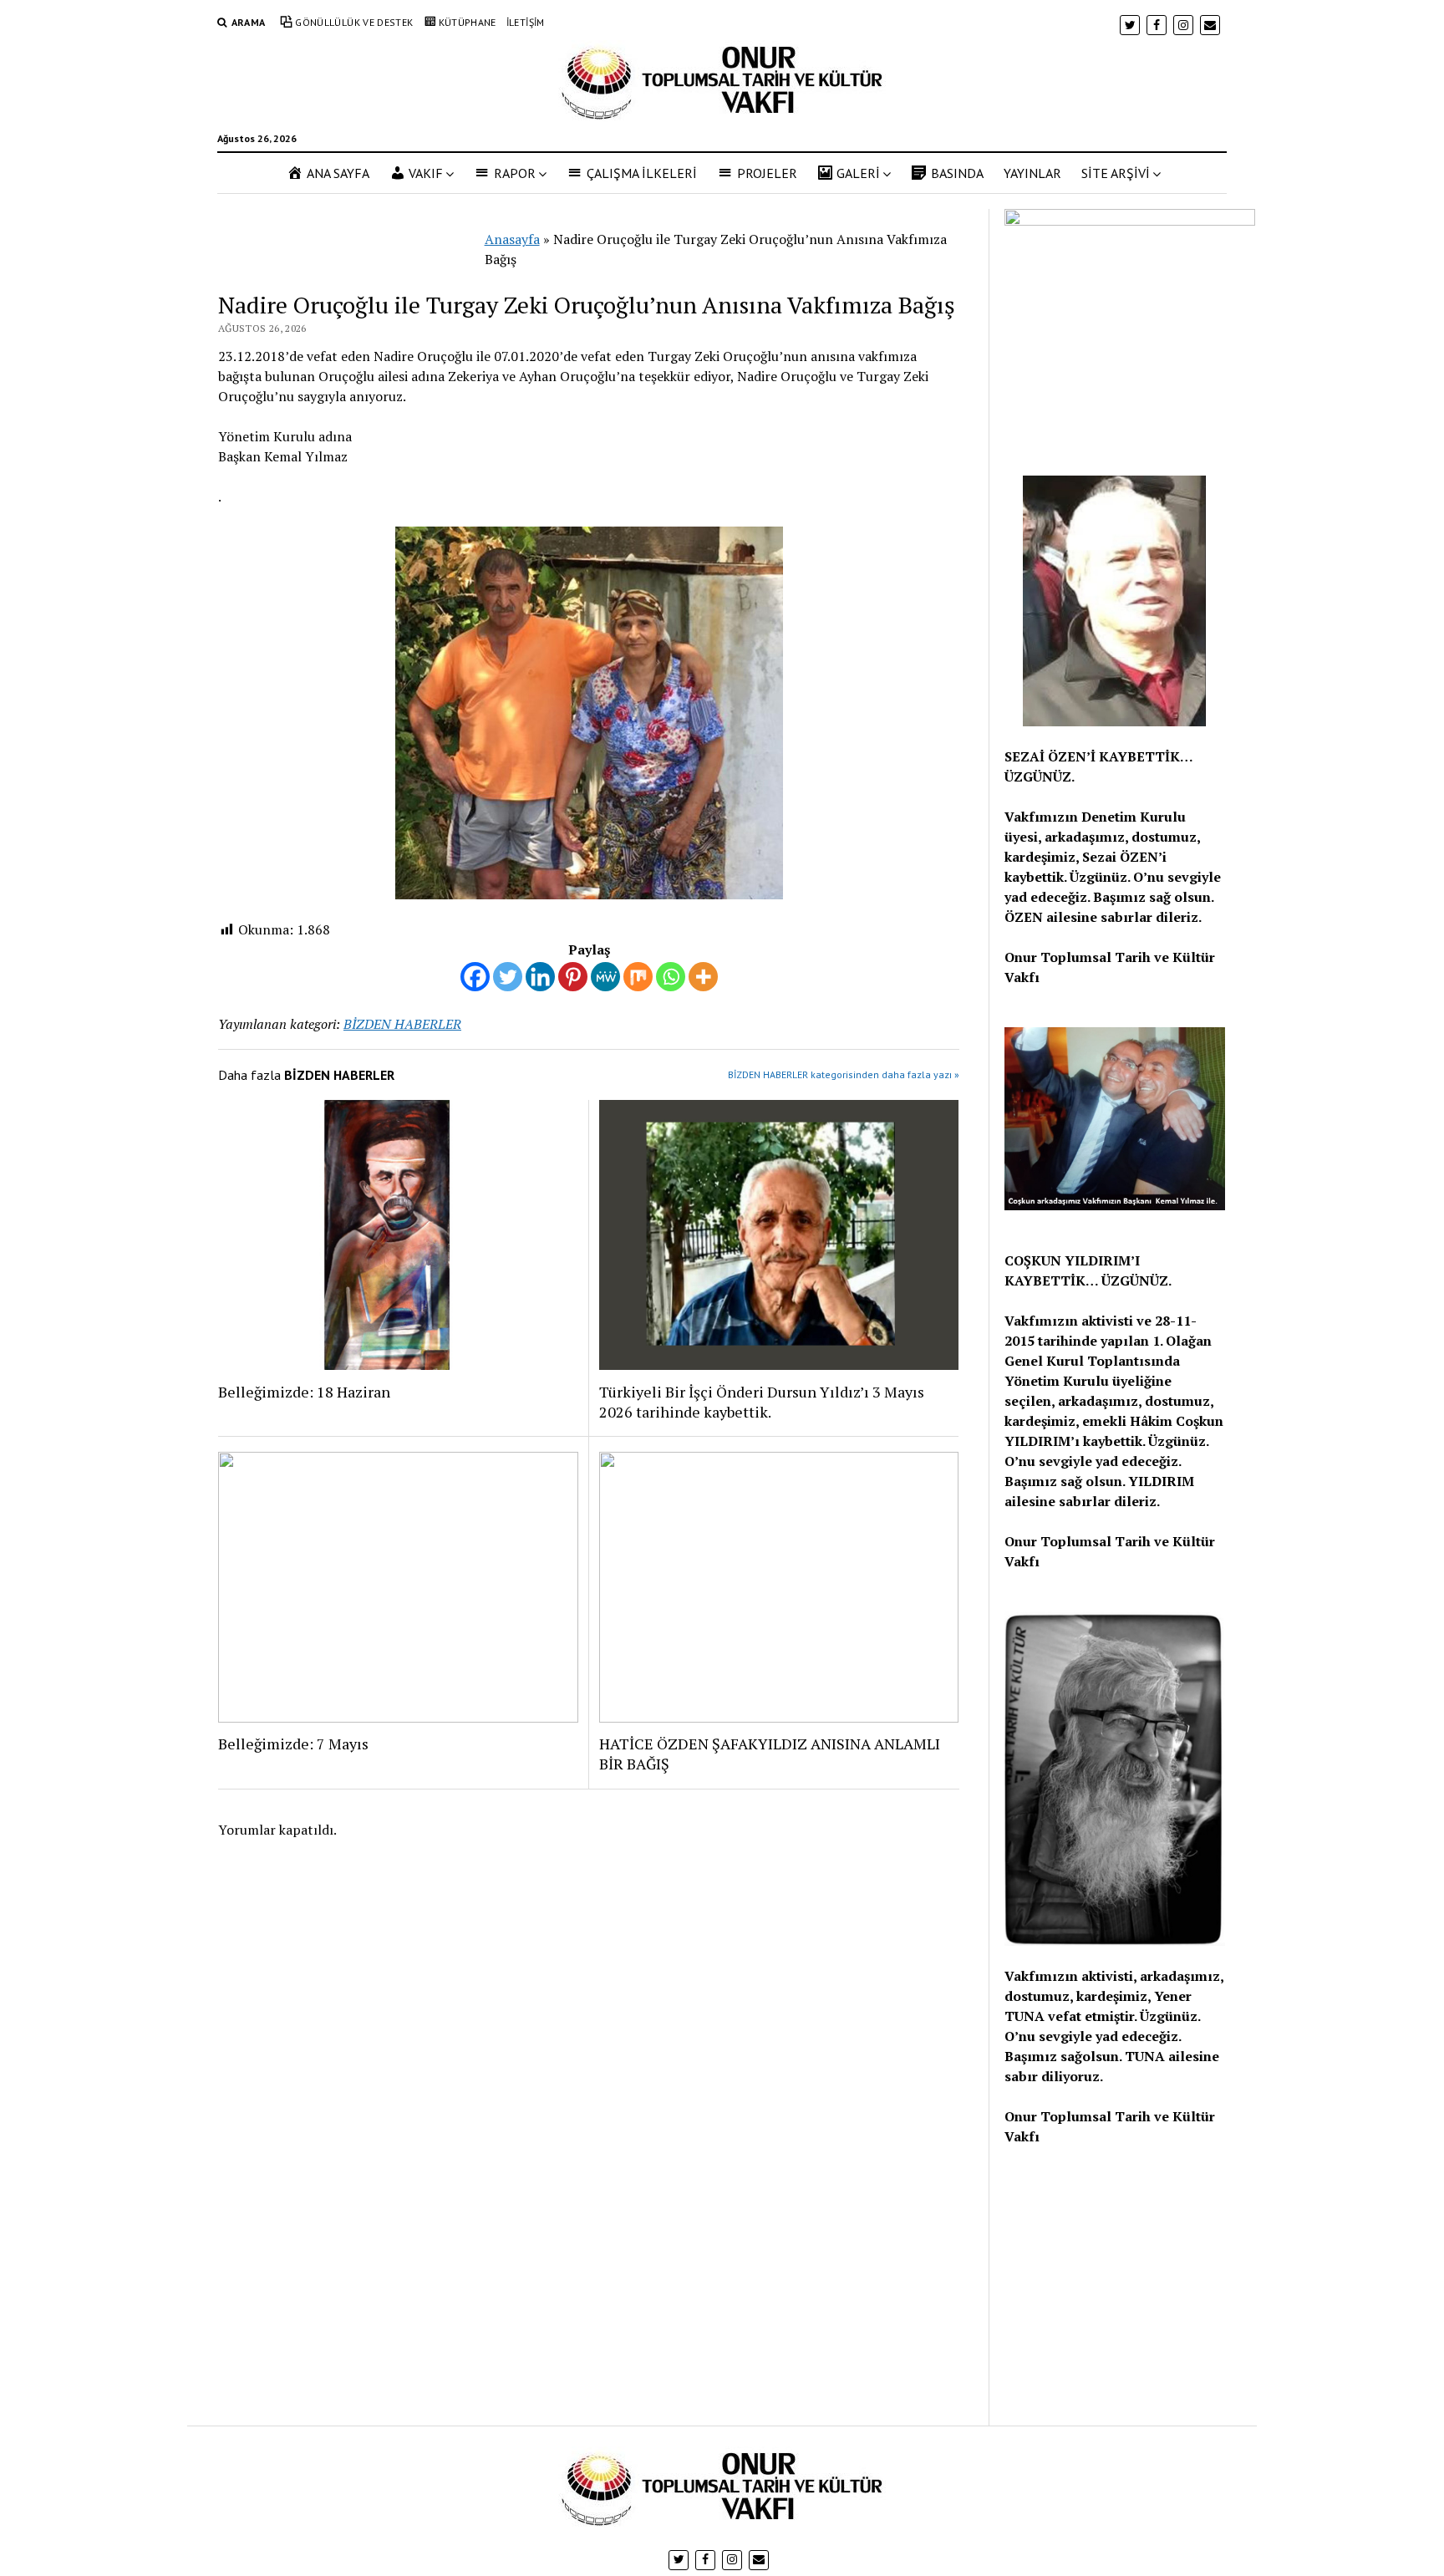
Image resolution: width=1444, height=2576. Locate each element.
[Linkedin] (540, 977)
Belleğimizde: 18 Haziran (304, 1392)
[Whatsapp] (671, 977)
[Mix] (638, 977)
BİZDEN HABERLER (402, 1024)
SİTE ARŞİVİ (1116, 173)
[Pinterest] (573, 977)
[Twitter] (508, 977)
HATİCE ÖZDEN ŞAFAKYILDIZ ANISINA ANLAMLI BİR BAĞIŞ (770, 1754)
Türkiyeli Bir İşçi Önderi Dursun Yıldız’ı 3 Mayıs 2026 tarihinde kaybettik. (762, 1402)
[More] (703, 977)
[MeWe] (605, 977)
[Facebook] (475, 977)
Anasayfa (512, 239)
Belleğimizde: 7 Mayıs (293, 1744)
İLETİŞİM (526, 22)
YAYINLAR (1032, 173)
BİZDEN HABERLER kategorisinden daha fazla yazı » (844, 1074)
